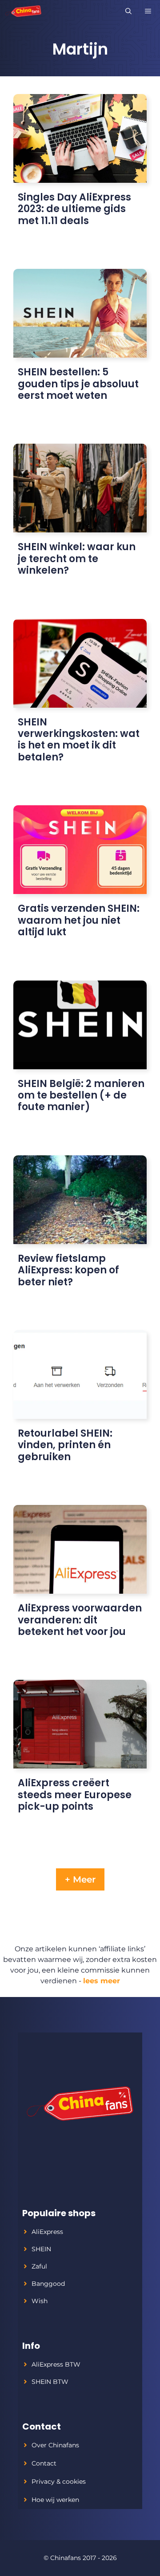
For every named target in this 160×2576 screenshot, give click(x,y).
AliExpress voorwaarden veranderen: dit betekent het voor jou (80, 1620)
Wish (40, 2301)
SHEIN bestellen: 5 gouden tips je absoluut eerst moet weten (78, 384)
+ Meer (80, 1879)
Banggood (48, 2284)
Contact (44, 2463)
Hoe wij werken (55, 2500)
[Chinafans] (23, 11)
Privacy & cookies (59, 2481)
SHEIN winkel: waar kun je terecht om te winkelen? (77, 559)
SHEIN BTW (50, 2382)
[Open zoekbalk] (128, 11)
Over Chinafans (55, 2445)
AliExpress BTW (56, 2364)
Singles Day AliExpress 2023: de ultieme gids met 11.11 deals (74, 209)
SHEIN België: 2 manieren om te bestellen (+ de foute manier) (81, 1095)
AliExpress (47, 2232)
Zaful (39, 2266)
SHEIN (41, 2249)
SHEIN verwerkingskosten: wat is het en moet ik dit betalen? (79, 740)
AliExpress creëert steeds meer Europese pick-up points (75, 1795)
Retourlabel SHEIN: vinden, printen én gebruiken (65, 1445)
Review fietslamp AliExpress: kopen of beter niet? (68, 1270)
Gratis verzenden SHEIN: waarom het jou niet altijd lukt (79, 920)
